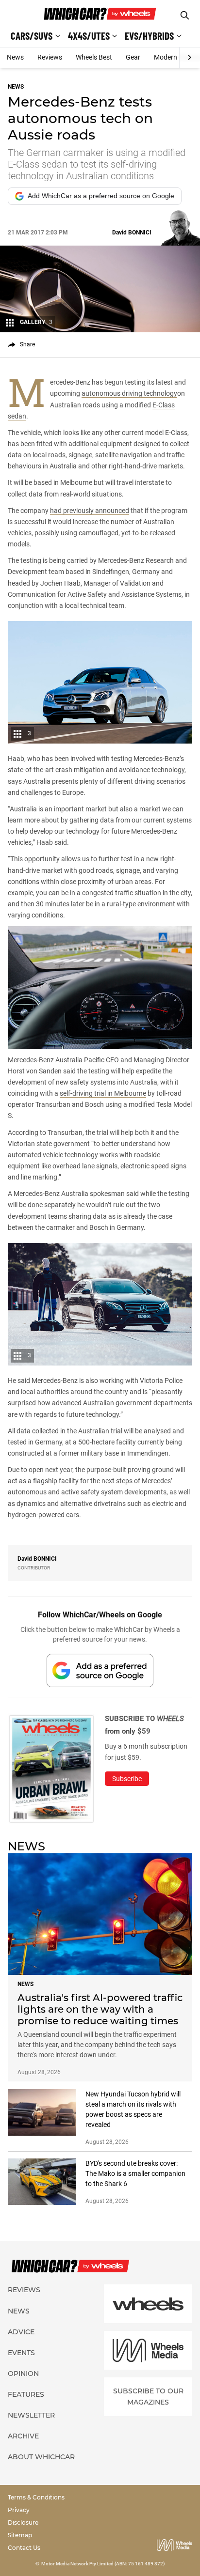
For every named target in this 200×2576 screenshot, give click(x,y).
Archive (23, 2436)
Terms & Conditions (36, 2497)
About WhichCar (41, 2457)
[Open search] (185, 15)
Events (21, 2353)
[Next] (190, 58)
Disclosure (23, 2522)
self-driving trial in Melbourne (103, 1093)
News (15, 57)
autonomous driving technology (129, 393)
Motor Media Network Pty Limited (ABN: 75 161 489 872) (103, 2564)
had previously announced (90, 511)
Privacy (19, 2510)
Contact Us (24, 2548)
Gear (133, 57)
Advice (21, 2332)
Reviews (50, 57)
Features (26, 2394)
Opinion (23, 2374)
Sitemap (20, 2535)
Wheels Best (94, 57)
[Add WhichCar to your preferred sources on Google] (100, 1670)
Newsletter (31, 2415)
